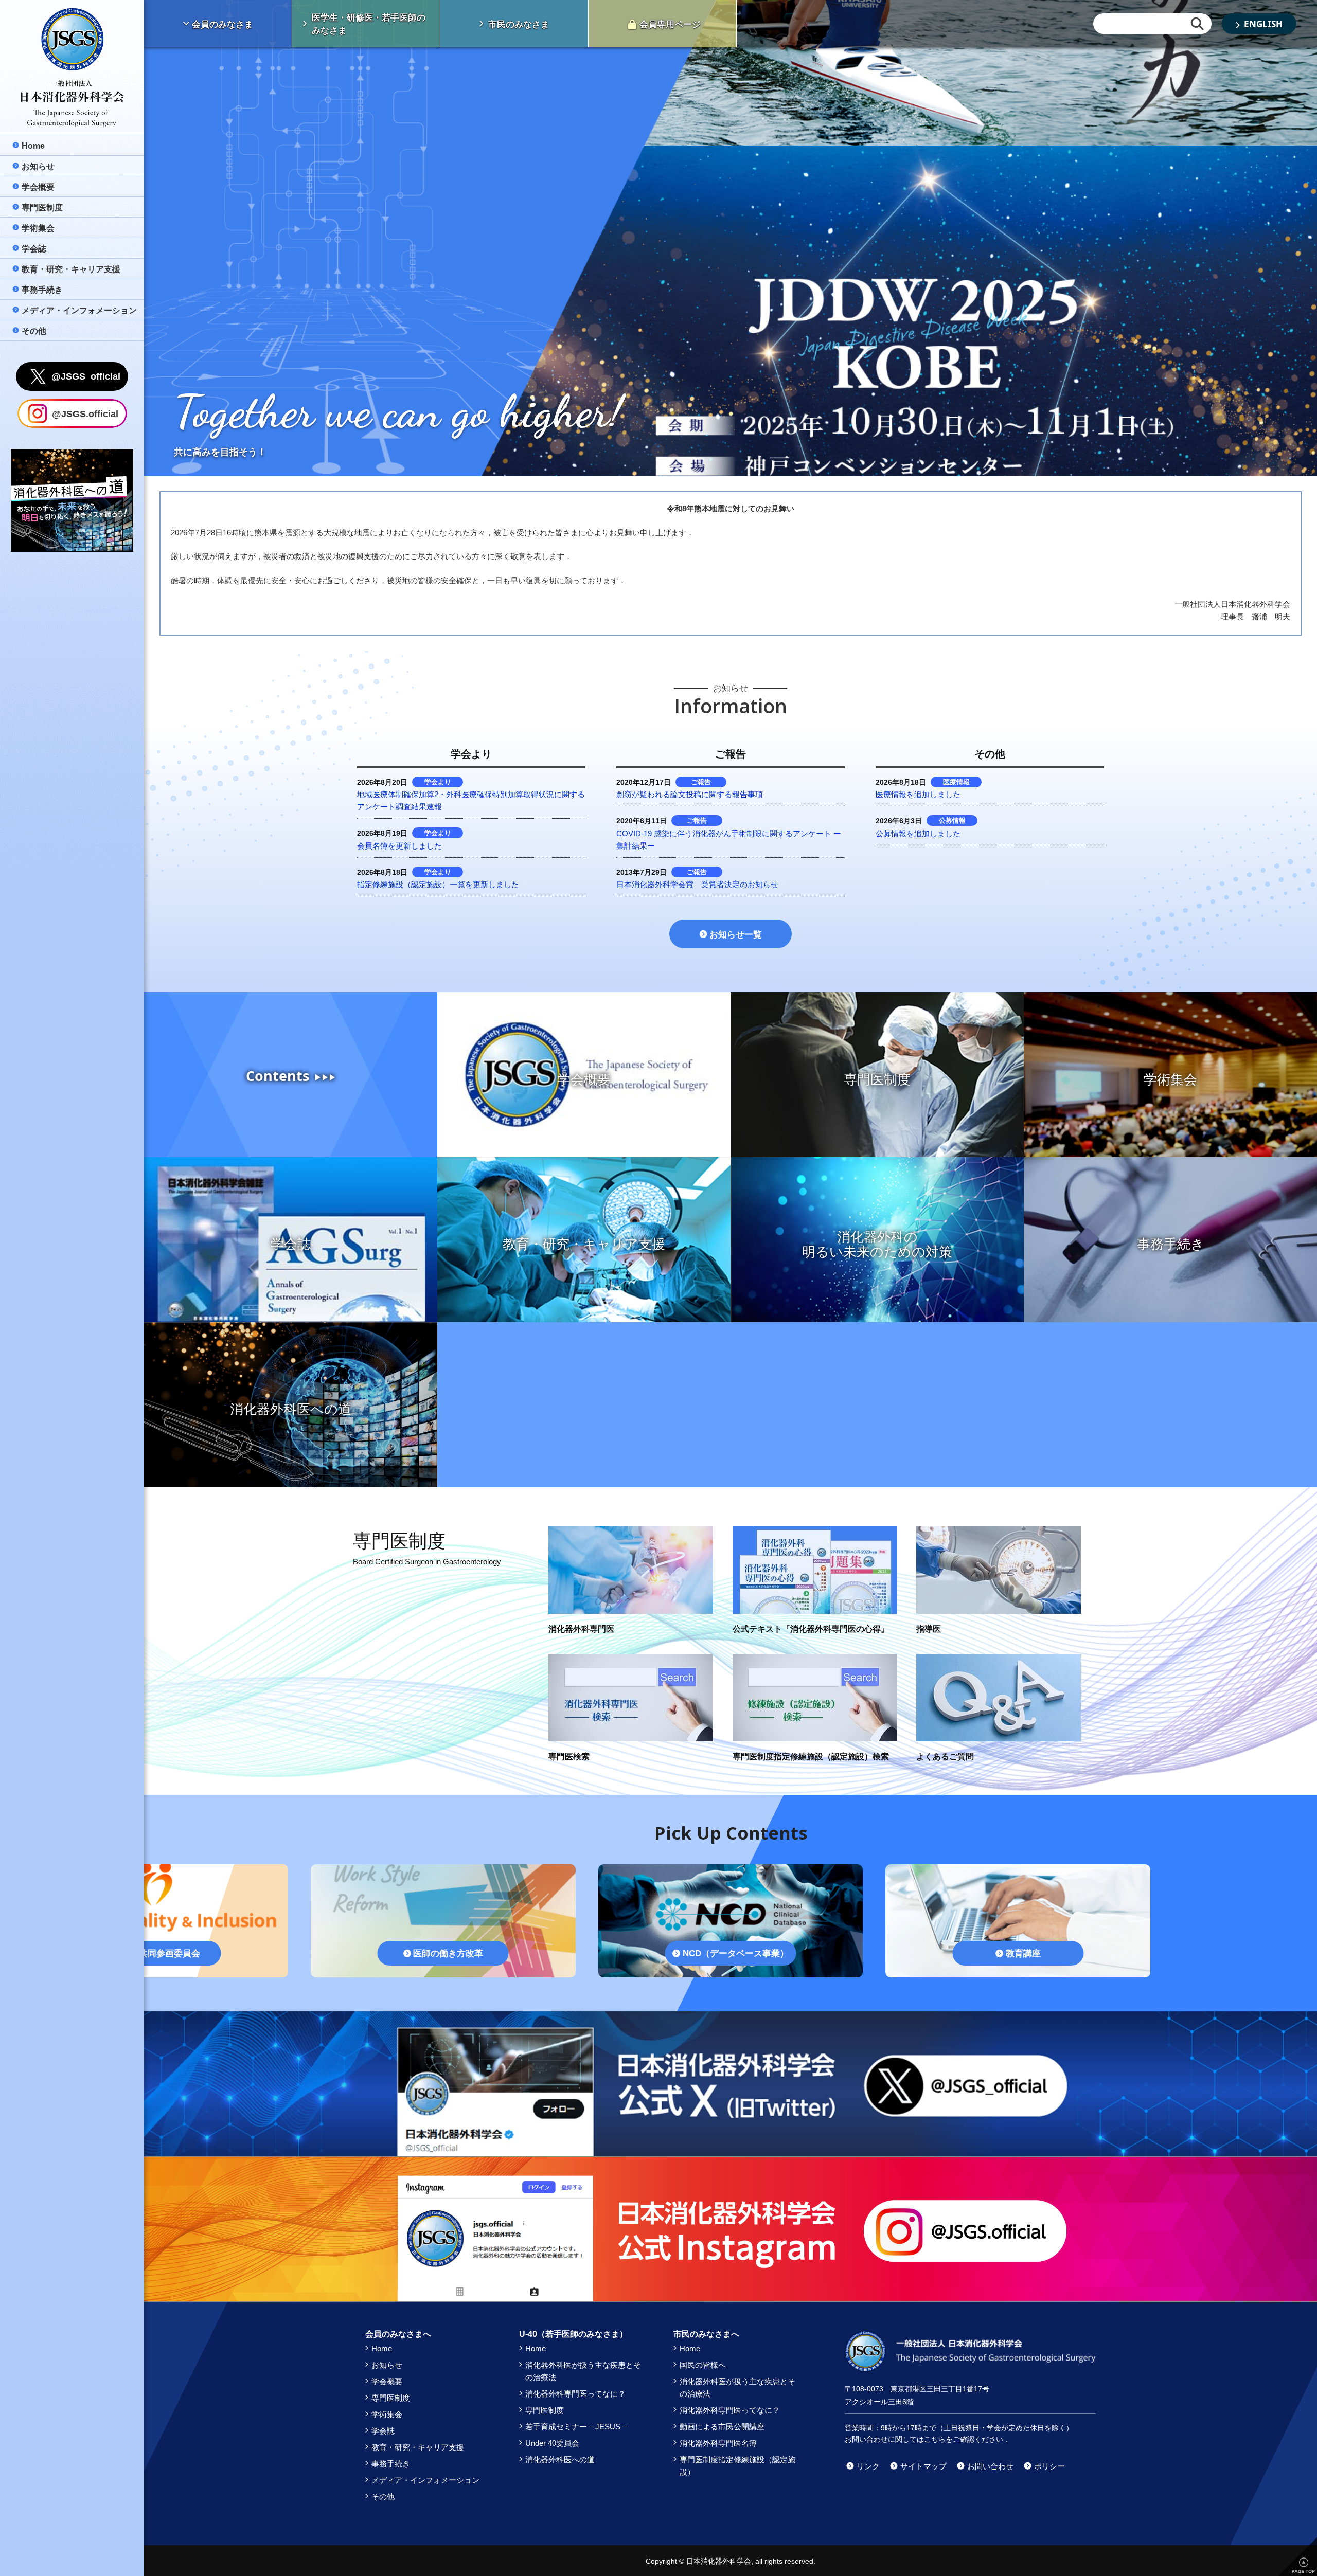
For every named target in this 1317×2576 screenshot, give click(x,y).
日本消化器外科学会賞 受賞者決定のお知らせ (697, 884)
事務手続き (391, 2464)
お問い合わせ (990, 2466)
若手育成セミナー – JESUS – (576, 2427)
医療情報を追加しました (918, 794)
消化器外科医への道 (560, 2460)
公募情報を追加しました (918, 833)
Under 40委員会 (552, 2443)
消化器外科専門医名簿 (718, 2443)
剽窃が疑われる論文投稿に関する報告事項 (690, 794)
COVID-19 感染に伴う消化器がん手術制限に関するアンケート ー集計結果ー (729, 840)
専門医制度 (391, 2398)
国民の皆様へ (703, 2365)
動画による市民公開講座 (722, 2427)
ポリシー (1049, 2466)
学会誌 (383, 2431)
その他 (383, 2497)
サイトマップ (923, 2466)
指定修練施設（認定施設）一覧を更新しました (438, 884)
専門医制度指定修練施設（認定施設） (737, 2466)
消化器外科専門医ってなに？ (575, 2394)
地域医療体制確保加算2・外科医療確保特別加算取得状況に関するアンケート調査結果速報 (471, 800)
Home (382, 2348)
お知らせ (387, 2365)
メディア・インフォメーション (425, 2480)
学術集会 (387, 2414)
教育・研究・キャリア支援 (418, 2447)
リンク (868, 2466)
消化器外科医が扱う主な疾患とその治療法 (583, 2371)
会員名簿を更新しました (399, 846)
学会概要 (387, 2381)
